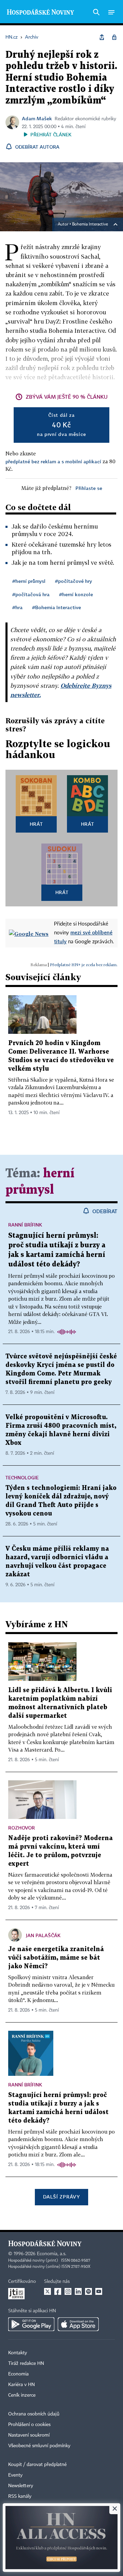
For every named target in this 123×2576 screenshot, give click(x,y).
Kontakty (18, 2353)
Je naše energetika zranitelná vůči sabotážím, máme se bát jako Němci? (56, 1958)
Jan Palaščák (43, 1935)
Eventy (15, 2475)
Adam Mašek (37, 118)
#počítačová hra (31, 594)
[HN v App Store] (78, 2324)
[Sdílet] (102, 37)
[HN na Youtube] (99, 2291)
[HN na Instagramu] (68, 2291)
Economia (18, 2374)
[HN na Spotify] (88, 2291)
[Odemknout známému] (114, 37)
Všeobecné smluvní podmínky (39, 2446)
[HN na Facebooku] (58, 2291)
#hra (17, 607)
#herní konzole (76, 594)
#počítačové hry (73, 581)
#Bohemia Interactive (57, 607)
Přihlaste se (89, 488)
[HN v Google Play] (31, 2324)
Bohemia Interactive (90, 224)
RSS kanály (20, 2496)
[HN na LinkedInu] (78, 2291)
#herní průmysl (29, 581)
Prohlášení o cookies (29, 2425)
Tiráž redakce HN (26, 2363)
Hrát (36, 824)
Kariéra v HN (22, 2385)
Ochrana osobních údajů (34, 2414)
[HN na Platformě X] (47, 2291)
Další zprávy (61, 2197)
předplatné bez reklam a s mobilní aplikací (53, 461)
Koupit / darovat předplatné (37, 2465)
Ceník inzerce (22, 2395)
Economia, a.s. (52, 2254)
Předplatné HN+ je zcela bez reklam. (84, 965)
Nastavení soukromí (29, 2435)
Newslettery (21, 2486)
